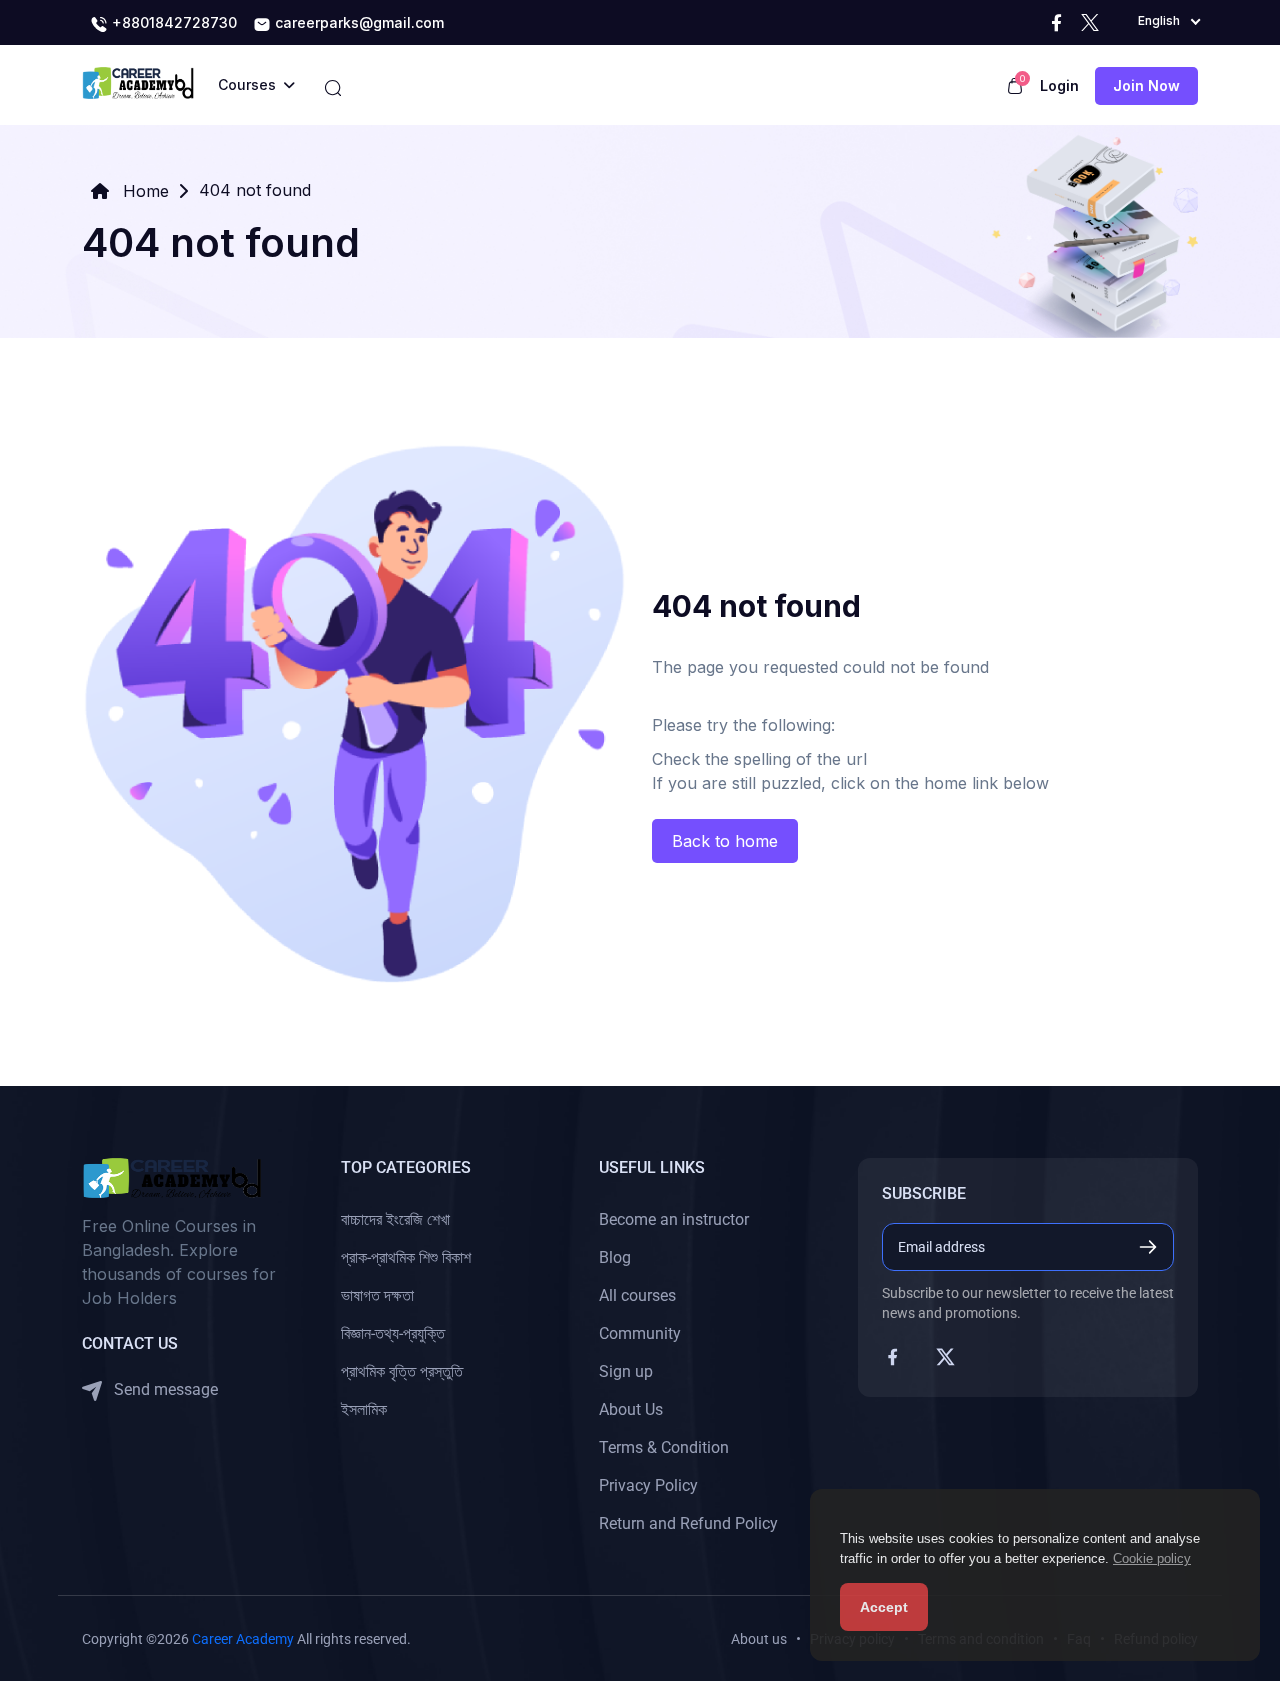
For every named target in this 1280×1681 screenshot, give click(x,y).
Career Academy (243, 1639)
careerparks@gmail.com (357, 22)
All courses (637, 1295)
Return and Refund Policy (688, 1523)
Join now (1146, 85)
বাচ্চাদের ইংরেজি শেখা (395, 1219)
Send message (164, 1389)
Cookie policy (1152, 1558)
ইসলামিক (364, 1409)
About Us (631, 1409)
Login (1059, 85)
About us (759, 1639)
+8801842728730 (172, 22)
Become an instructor (674, 1219)
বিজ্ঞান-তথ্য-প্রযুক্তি (393, 1333)
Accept (884, 1607)
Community (640, 1333)
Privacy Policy (648, 1485)
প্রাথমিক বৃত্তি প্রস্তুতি (402, 1371)
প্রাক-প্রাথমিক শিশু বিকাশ (406, 1257)
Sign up (626, 1371)
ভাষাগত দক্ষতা (377, 1295)
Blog (615, 1257)
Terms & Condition (664, 1447)
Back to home (725, 841)
